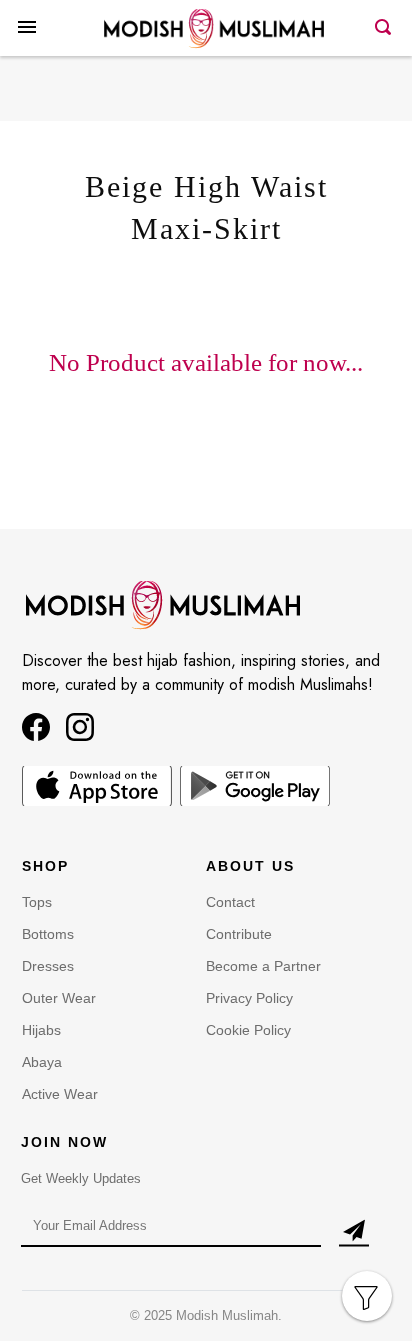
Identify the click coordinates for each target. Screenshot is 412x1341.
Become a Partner (263, 966)
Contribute (239, 934)
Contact (230, 902)
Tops (37, 902)
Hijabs (41, 1030)
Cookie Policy (248, 1030)
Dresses (48, 966)
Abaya (42, 1062)
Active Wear (60, 1094)
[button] (27, 43)
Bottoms (48, 934)
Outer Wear (59, 998)
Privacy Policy (249, 998)
